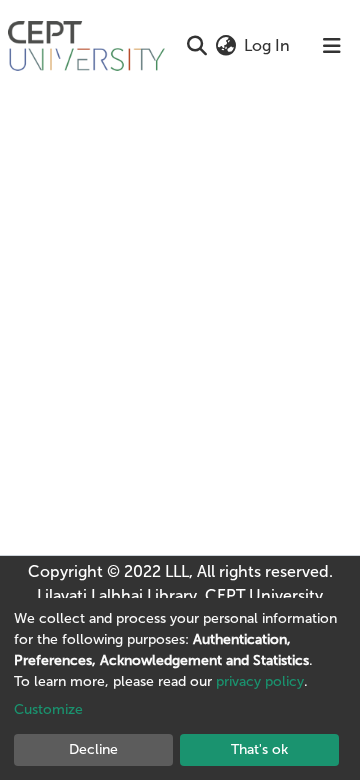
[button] (225, 46)
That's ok (259, 749)
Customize (48, 709)
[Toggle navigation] (332, 46)
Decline (93, 749)
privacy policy (260, 681)
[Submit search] (196, 46)
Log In (268, 45)
